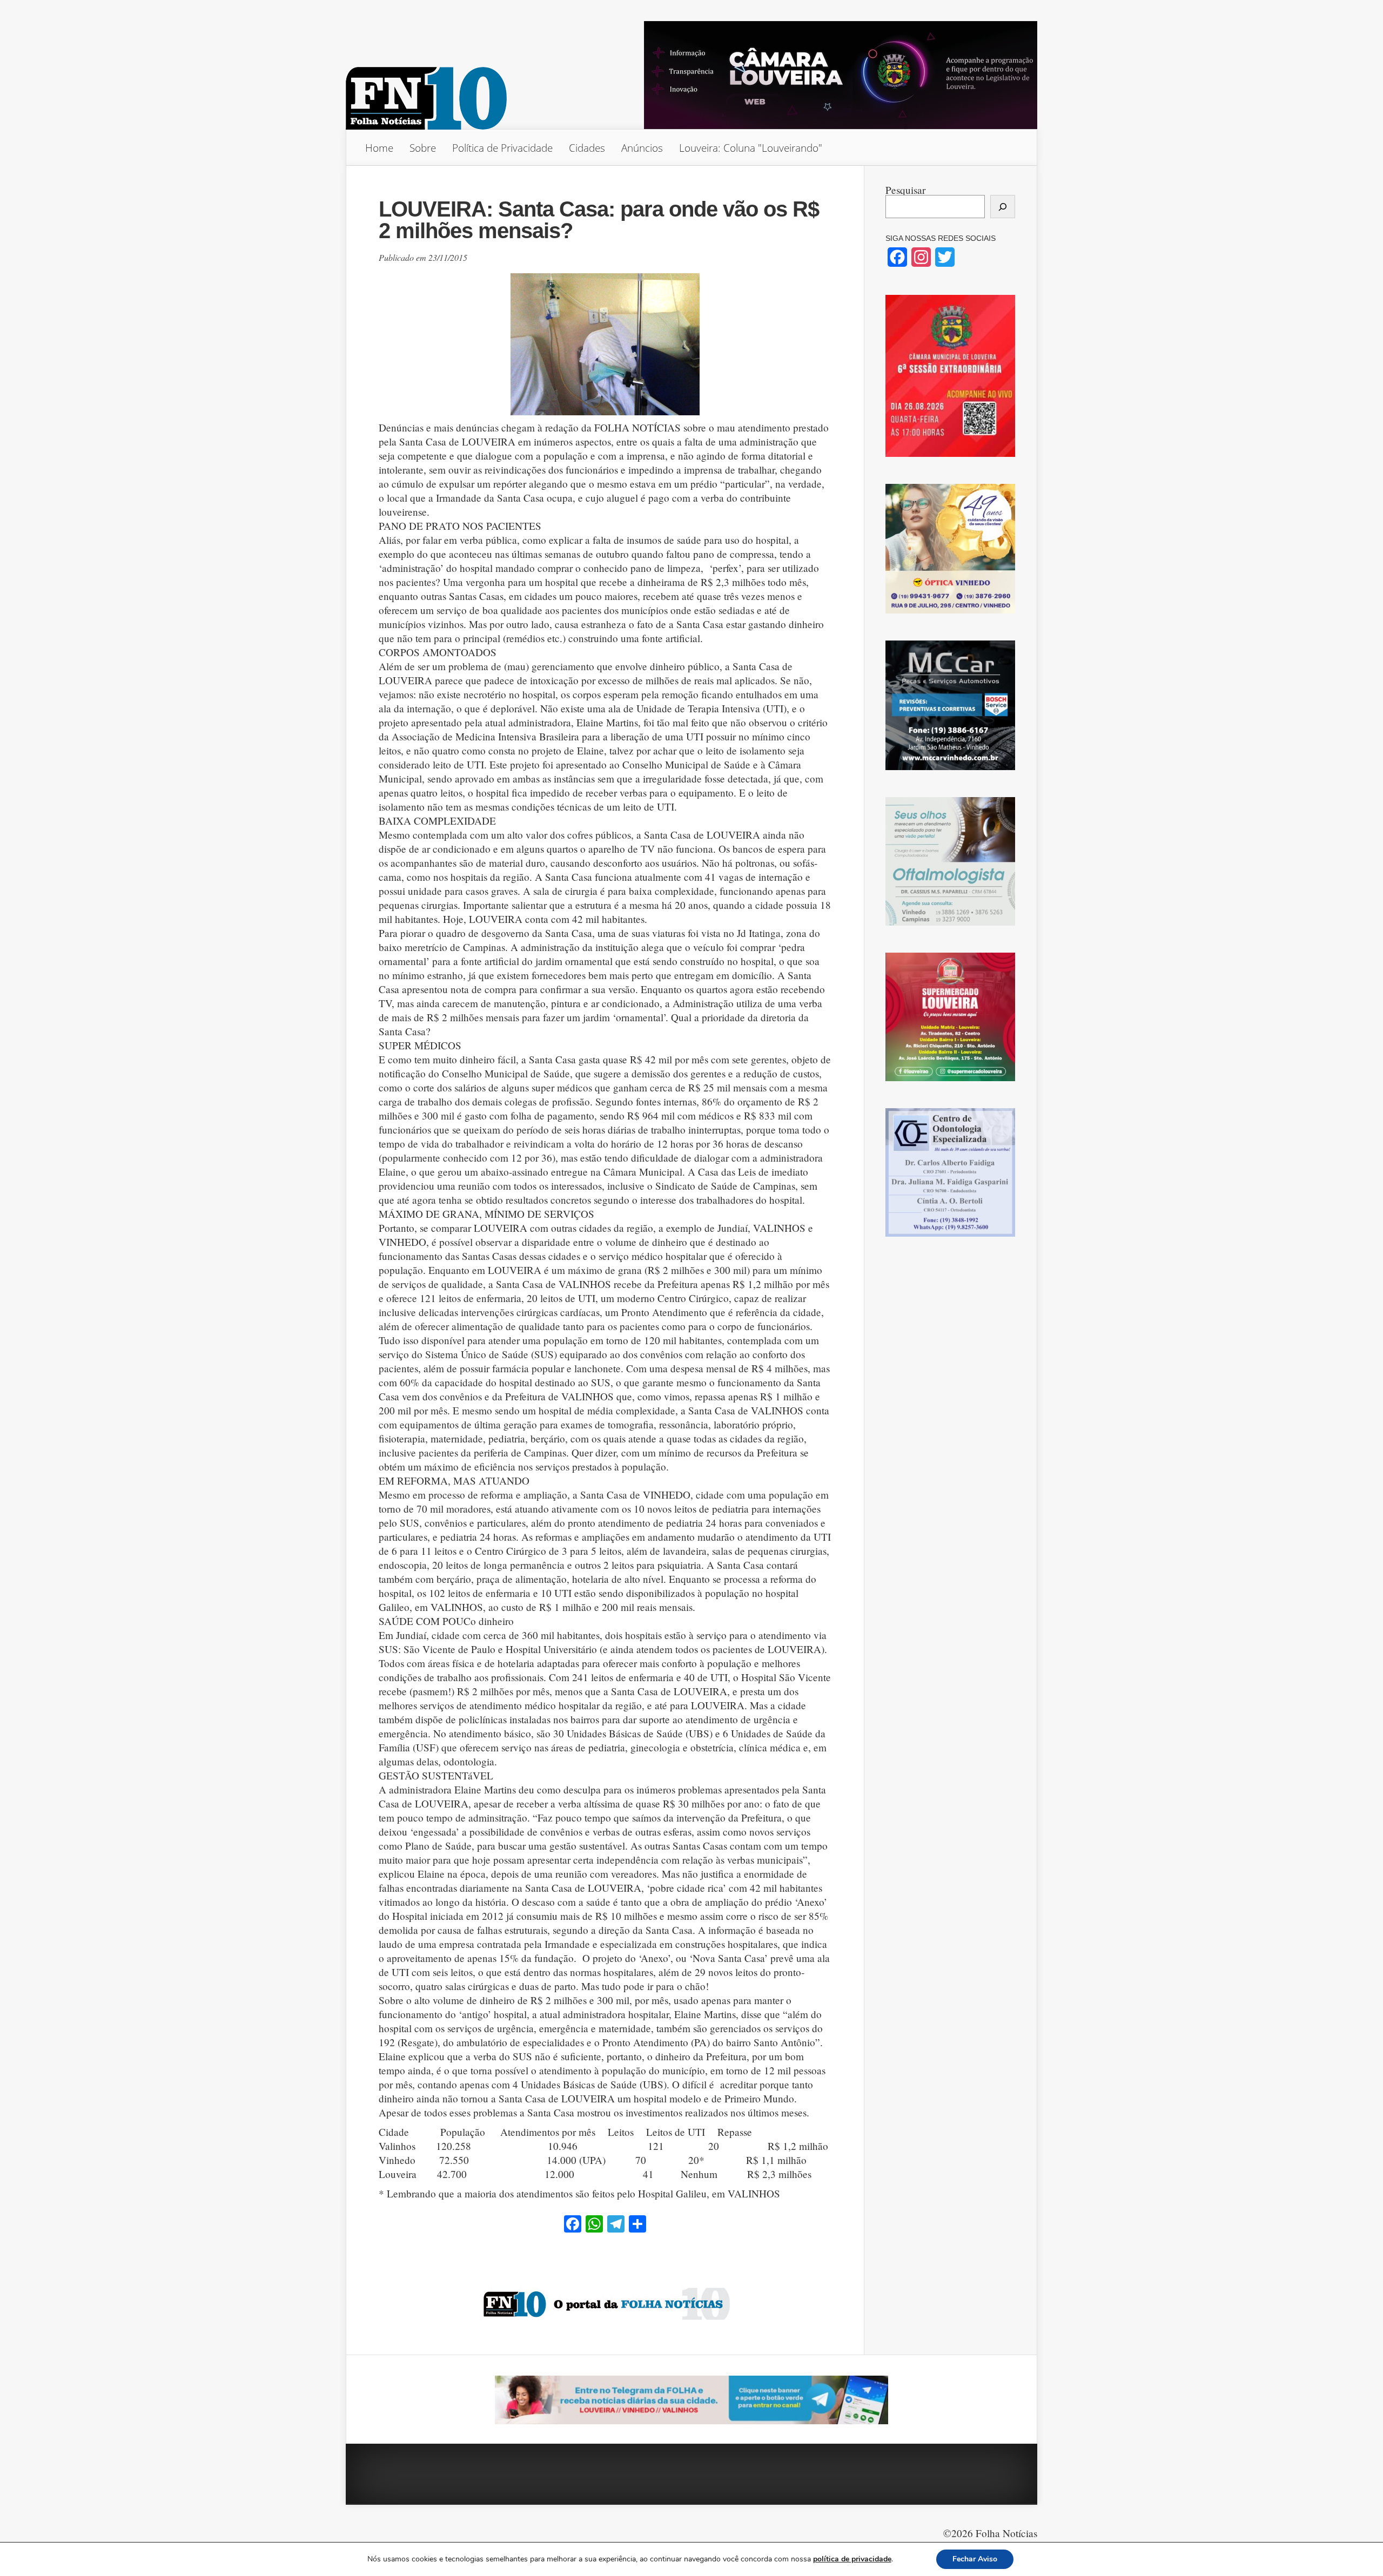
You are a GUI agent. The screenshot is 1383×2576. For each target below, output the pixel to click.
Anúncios (642, 148)
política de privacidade (852, 2559)
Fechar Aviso (975, 2559)
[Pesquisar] (1003, 207)
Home (379, 148)
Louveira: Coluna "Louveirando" (751, 148)
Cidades (587, 148)
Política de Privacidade (502, 148)
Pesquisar (905, 190)
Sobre (423, 148)
